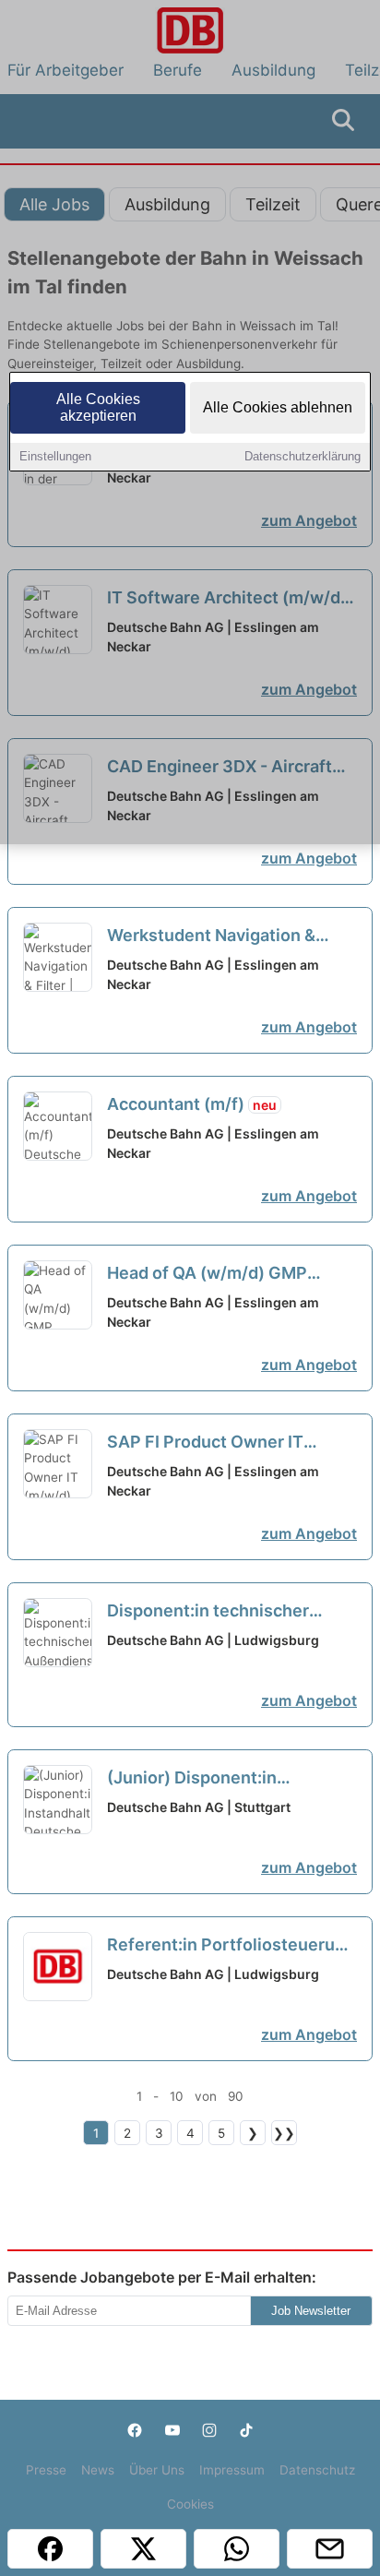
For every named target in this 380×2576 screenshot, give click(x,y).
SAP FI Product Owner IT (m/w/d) (205, 1443)
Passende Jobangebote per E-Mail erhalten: (162, 2277)
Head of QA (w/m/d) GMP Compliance (207, 1274)
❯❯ (284, 2133)
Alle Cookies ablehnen (278, 407)
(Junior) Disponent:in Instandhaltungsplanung (220, 1779)
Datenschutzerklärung (303, 456)
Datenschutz (317, 2470)
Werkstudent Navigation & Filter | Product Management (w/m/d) (221, 936)
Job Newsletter (311, 2311)
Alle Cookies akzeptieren (98, 407)
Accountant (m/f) (192, 1104)
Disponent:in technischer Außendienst (208, 1612)
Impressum (232, 2470)
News (98, 2470)
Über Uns (157, 2470)
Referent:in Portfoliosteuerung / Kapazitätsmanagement (231, 1946)
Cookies (190, 2504)
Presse (46, 2470)
